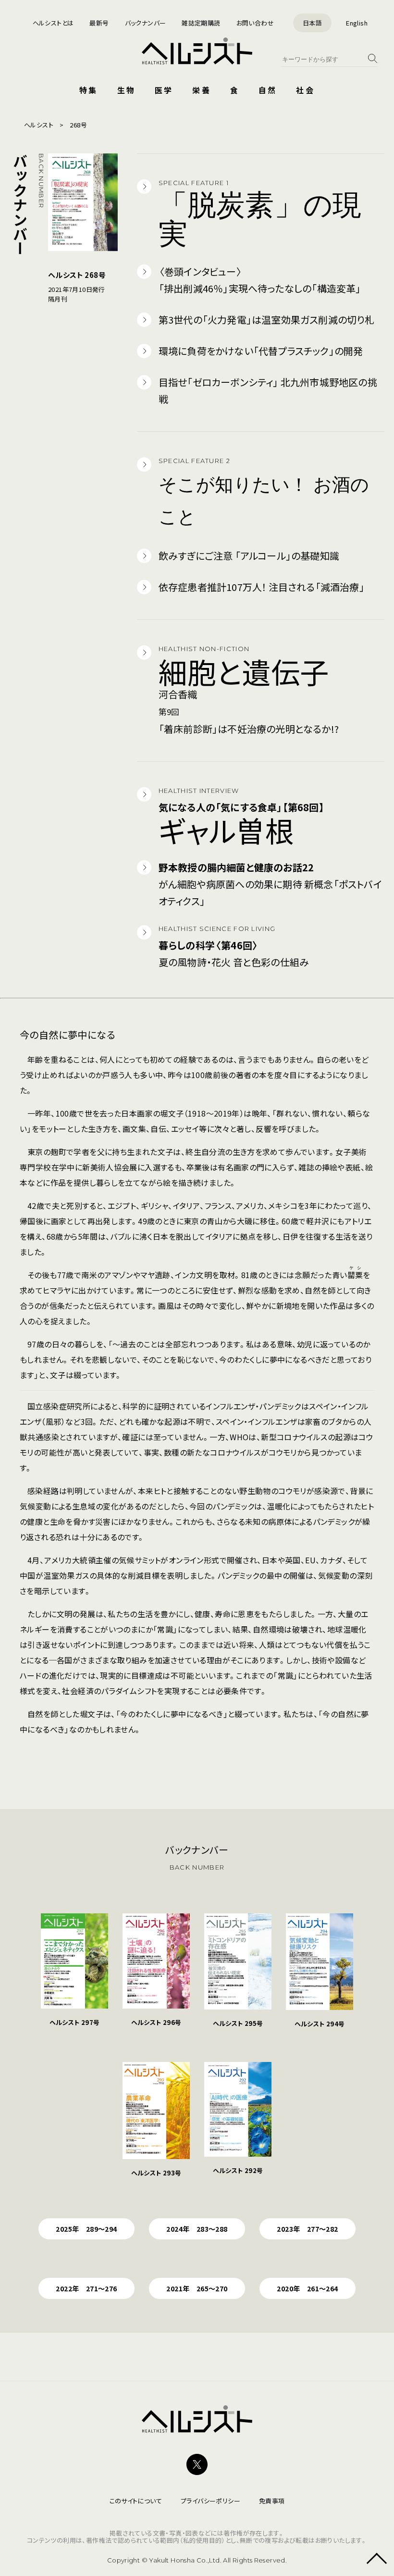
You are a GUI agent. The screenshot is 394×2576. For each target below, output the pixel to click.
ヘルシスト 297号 (75, 2022)
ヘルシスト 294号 (320, 2024)
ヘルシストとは (53, 23)
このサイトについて (136, 2501)
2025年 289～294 (86, 2229)
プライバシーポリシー (210, 2501)
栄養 (201, 90)
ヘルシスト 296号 (156, 2022)
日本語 (312, 23)
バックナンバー (146, 23)
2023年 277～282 (307, 2229)
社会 (305, 90)
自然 (268, 90)
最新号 (99, 23)
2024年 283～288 (197, 2229)
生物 (126, 90)
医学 (164, 90)
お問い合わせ (255, 23)
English (357, 23)
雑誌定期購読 (201, 23)
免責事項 (272, 2501)
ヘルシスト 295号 (238, 2023)
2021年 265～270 (197, 2288)
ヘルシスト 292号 (238, 2170)
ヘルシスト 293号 (156, 2173)
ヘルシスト (39, 125)
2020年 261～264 (307, 2288)
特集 (88, 90)
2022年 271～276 (86, 2288)
